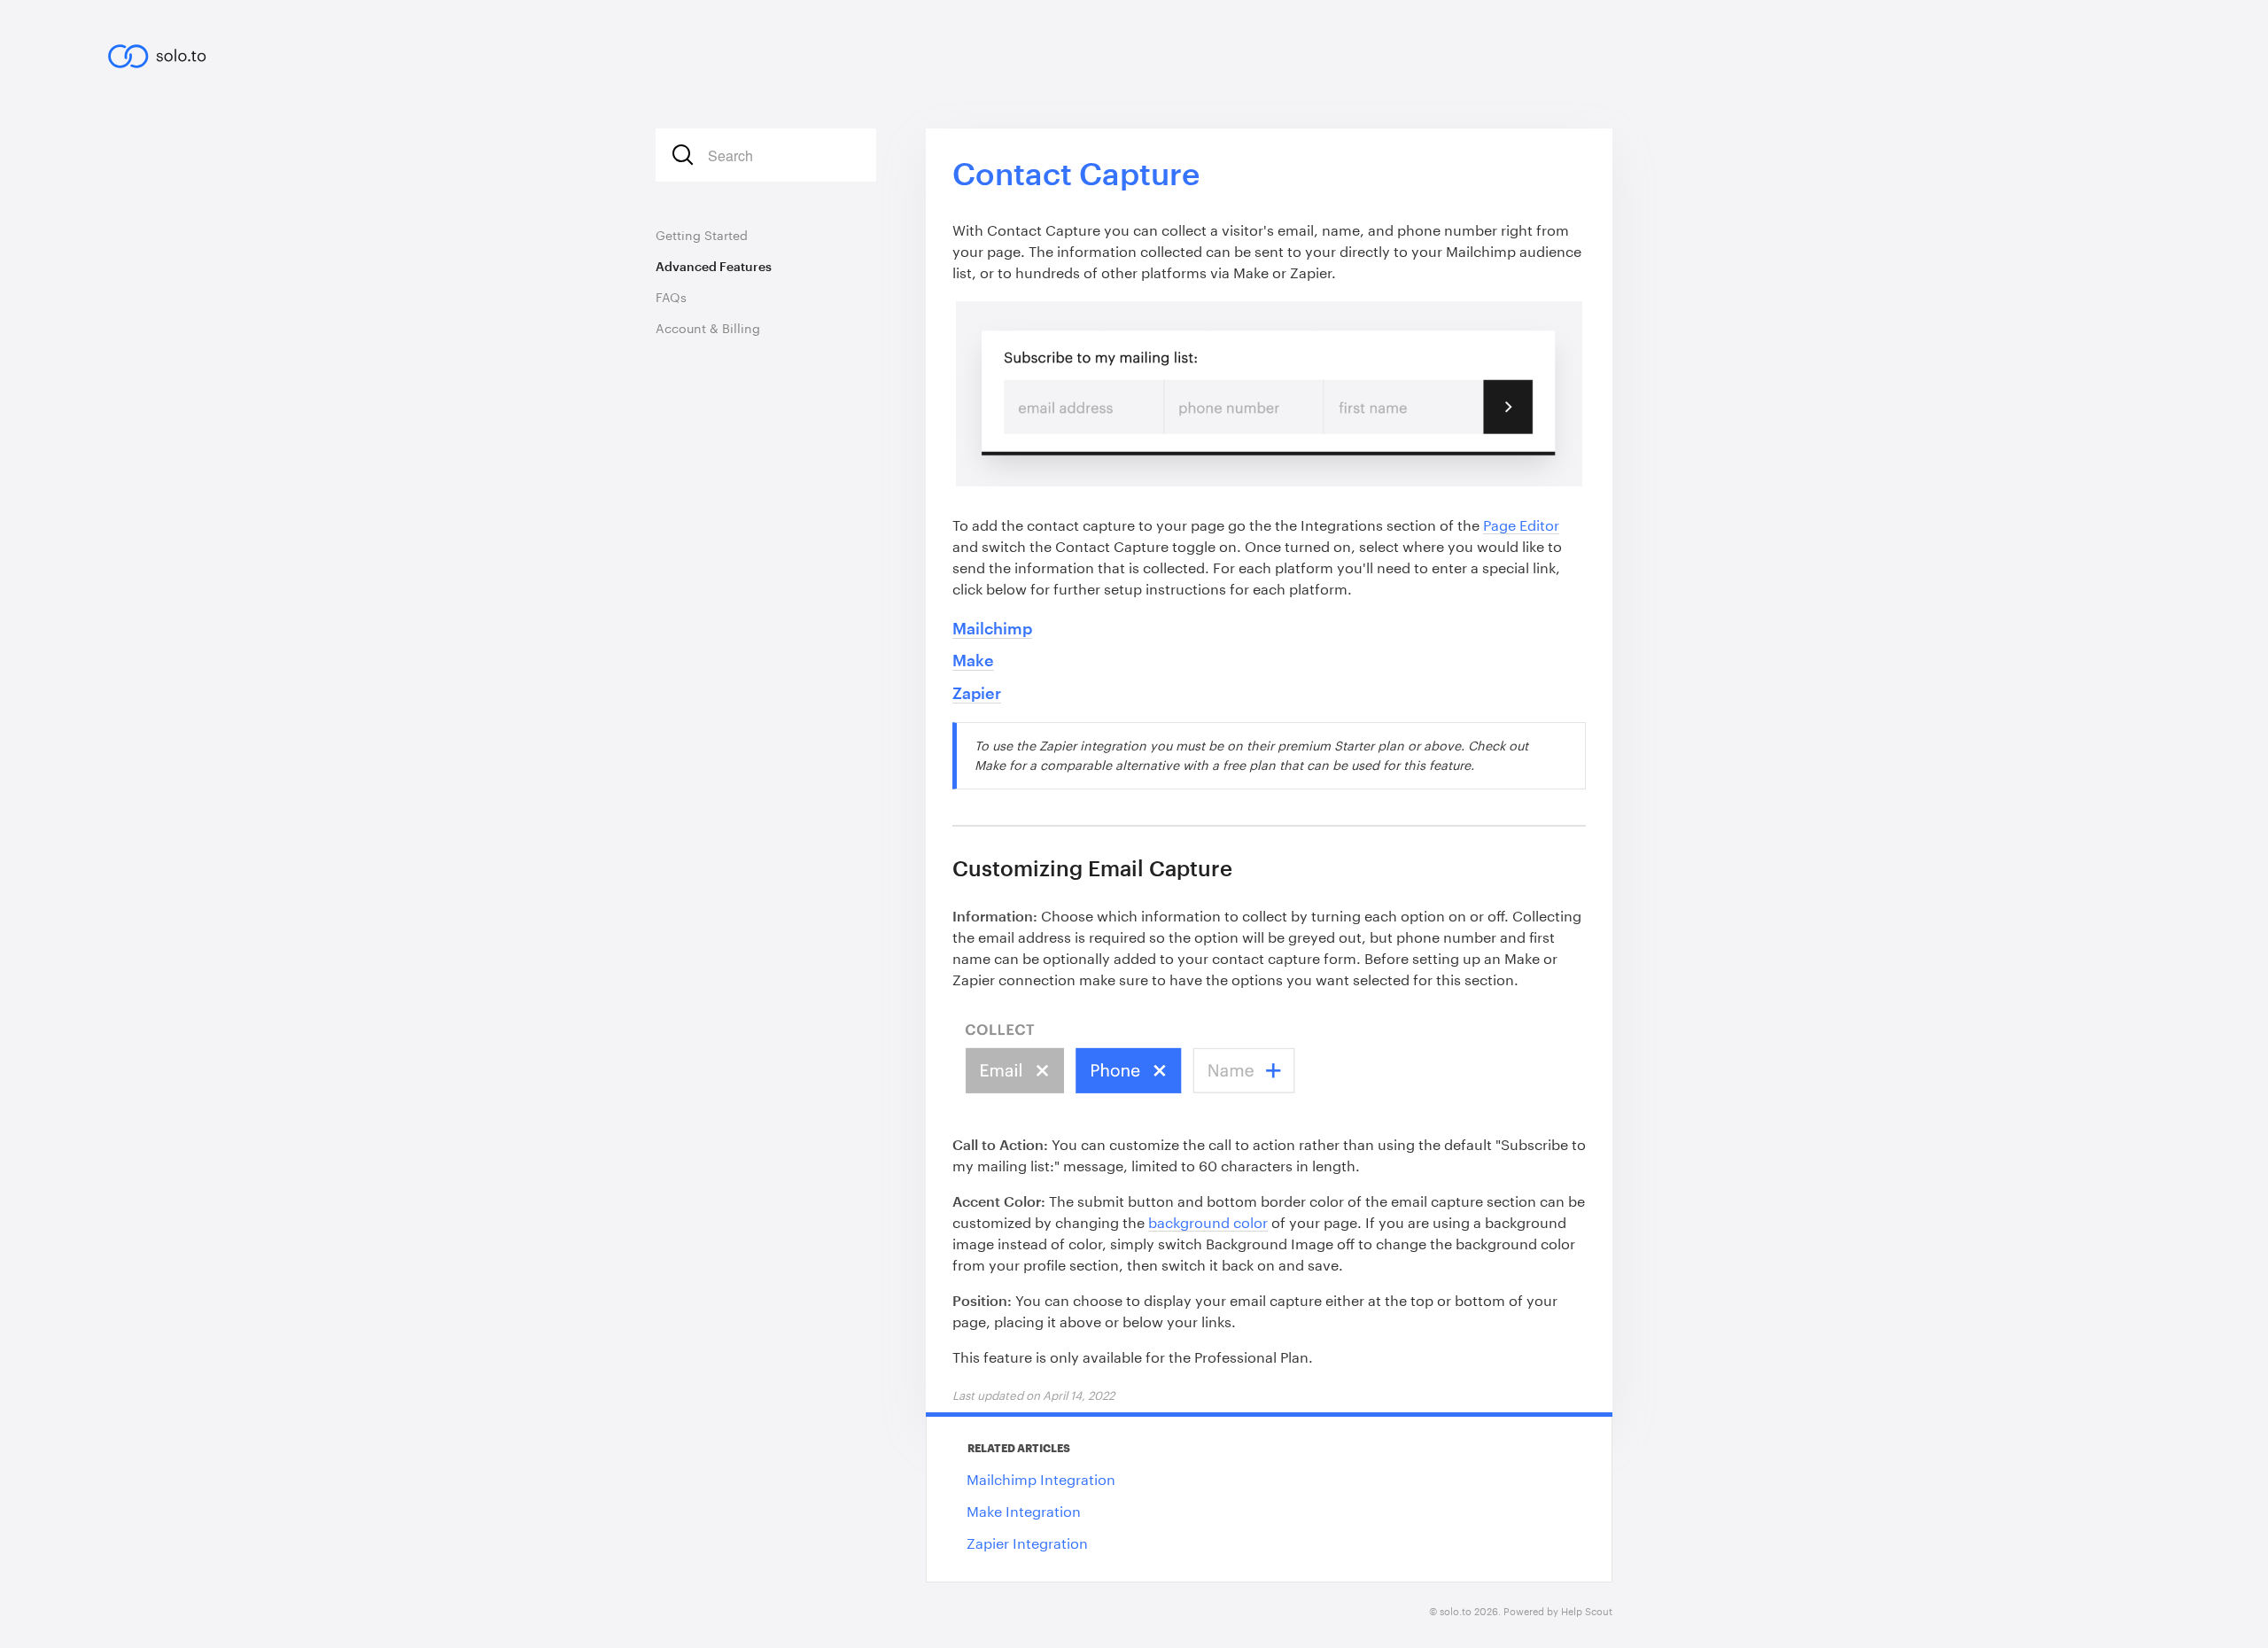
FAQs (671, 297)
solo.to (1456, 1611)
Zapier (977, 693)
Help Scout (1587, 1611)
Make (973, 660)
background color (1208, 1222)
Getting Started (702, 235)
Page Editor (1521, 525)
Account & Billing (708, 328)
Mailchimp (992, 628)
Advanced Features (714, 266)
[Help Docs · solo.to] (166, 50)
